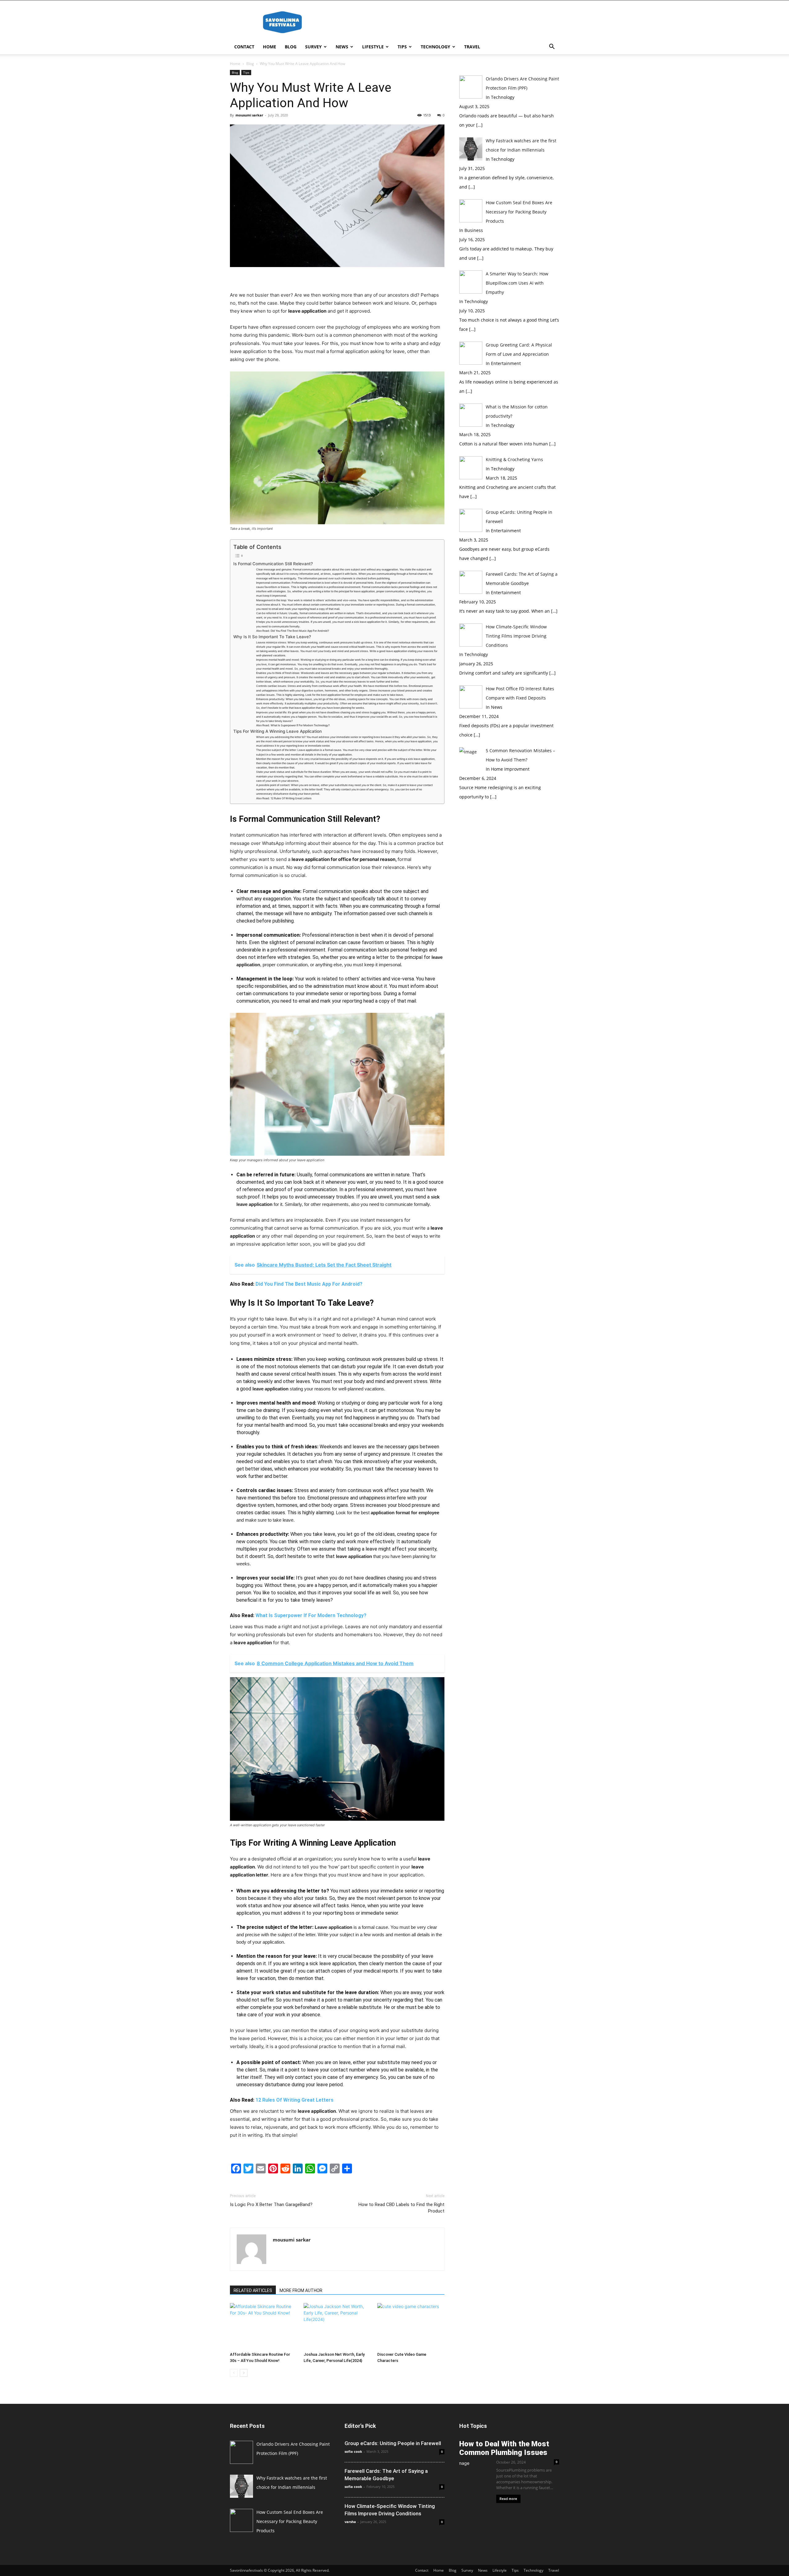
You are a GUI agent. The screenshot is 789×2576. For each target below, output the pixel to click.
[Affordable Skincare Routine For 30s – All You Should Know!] (264, 2326)
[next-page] (244, 2373)
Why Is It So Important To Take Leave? (272, 637)
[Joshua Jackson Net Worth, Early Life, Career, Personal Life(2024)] (337, 2326)
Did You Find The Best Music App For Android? (309, 1284)
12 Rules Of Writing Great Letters (294, 2100)
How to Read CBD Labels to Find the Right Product (401, 2208)
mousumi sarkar (249, 115)
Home (270, 47)
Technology (435, 47)
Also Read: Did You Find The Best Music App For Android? (293, 631)
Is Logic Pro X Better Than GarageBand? (271, 2205)
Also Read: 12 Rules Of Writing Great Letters (284, 798)
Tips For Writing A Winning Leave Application (278, 731)
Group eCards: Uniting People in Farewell (393, 2443)
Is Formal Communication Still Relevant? (273, 564)
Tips (402, 47)
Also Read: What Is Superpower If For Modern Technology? (293, 725)
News (342, 47)
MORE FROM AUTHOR (301, 2290)
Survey (313, 47)
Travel (472, 47)
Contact (244, 47)
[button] (552, 47)
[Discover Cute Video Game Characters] (411, 2326)
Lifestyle (373, 47)
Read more (508, 2499)
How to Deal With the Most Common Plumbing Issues (504, 2448)
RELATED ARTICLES (253, 2290)
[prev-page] (234, 2373)
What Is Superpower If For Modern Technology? (311, 1615)
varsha (350, 2522)
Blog (291, 47)
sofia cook (353, 2451)
